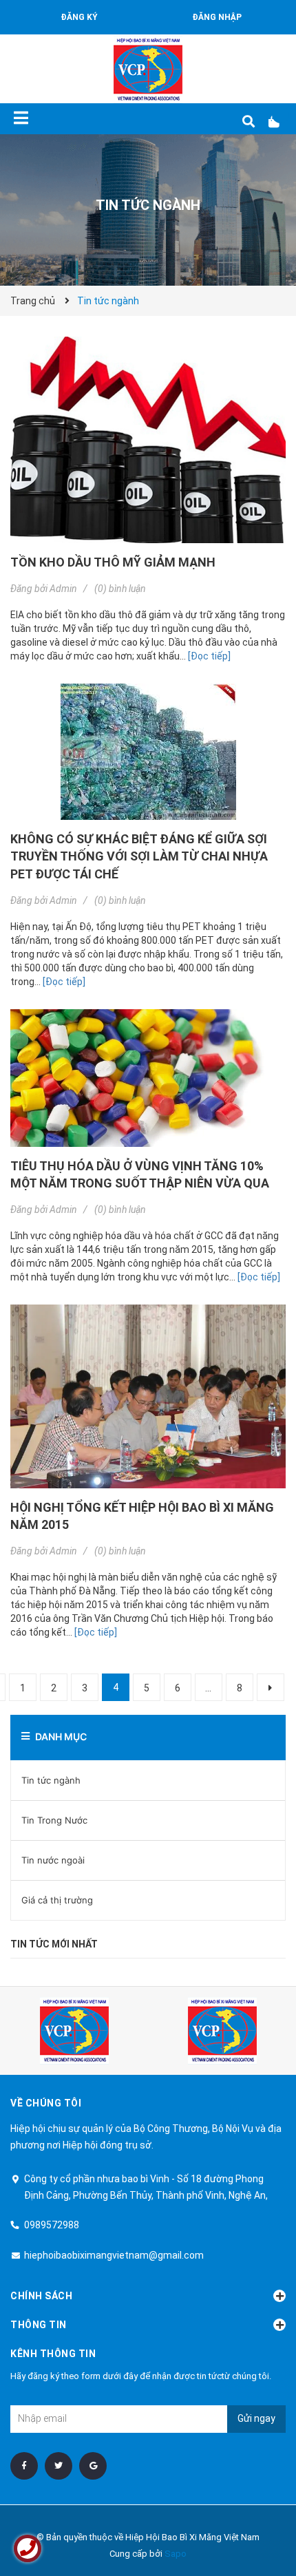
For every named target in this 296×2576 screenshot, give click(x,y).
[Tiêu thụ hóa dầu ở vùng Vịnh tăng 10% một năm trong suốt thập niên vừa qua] (148, 1078)
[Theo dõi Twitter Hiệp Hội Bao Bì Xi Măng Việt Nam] (59, 2466)
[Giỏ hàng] (279, 122)
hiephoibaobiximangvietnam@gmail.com (114, 2255)
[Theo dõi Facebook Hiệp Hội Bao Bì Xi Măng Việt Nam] (24, 2466)
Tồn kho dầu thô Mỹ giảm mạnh (113, 562)
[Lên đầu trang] (258, 2509)
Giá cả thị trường (57, 1900)
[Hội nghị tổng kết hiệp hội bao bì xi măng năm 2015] (148, 1396)
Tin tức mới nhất (54, 1944)
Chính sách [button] (41, 2296)
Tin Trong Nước (54, 1820)
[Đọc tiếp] (209, 656)
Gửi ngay (256, 2418)
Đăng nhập (217, 17)
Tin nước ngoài (53, 1860)
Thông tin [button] (39, 2325)
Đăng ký (79, 17)
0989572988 (52, 2225)
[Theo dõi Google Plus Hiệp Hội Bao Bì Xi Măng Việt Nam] (93, 2466)
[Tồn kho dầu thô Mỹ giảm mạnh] (148, 440)
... (208, 1688)
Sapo (176, 2554)
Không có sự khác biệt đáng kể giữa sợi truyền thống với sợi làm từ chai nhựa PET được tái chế (139, 856)
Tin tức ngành (51, 1780)
